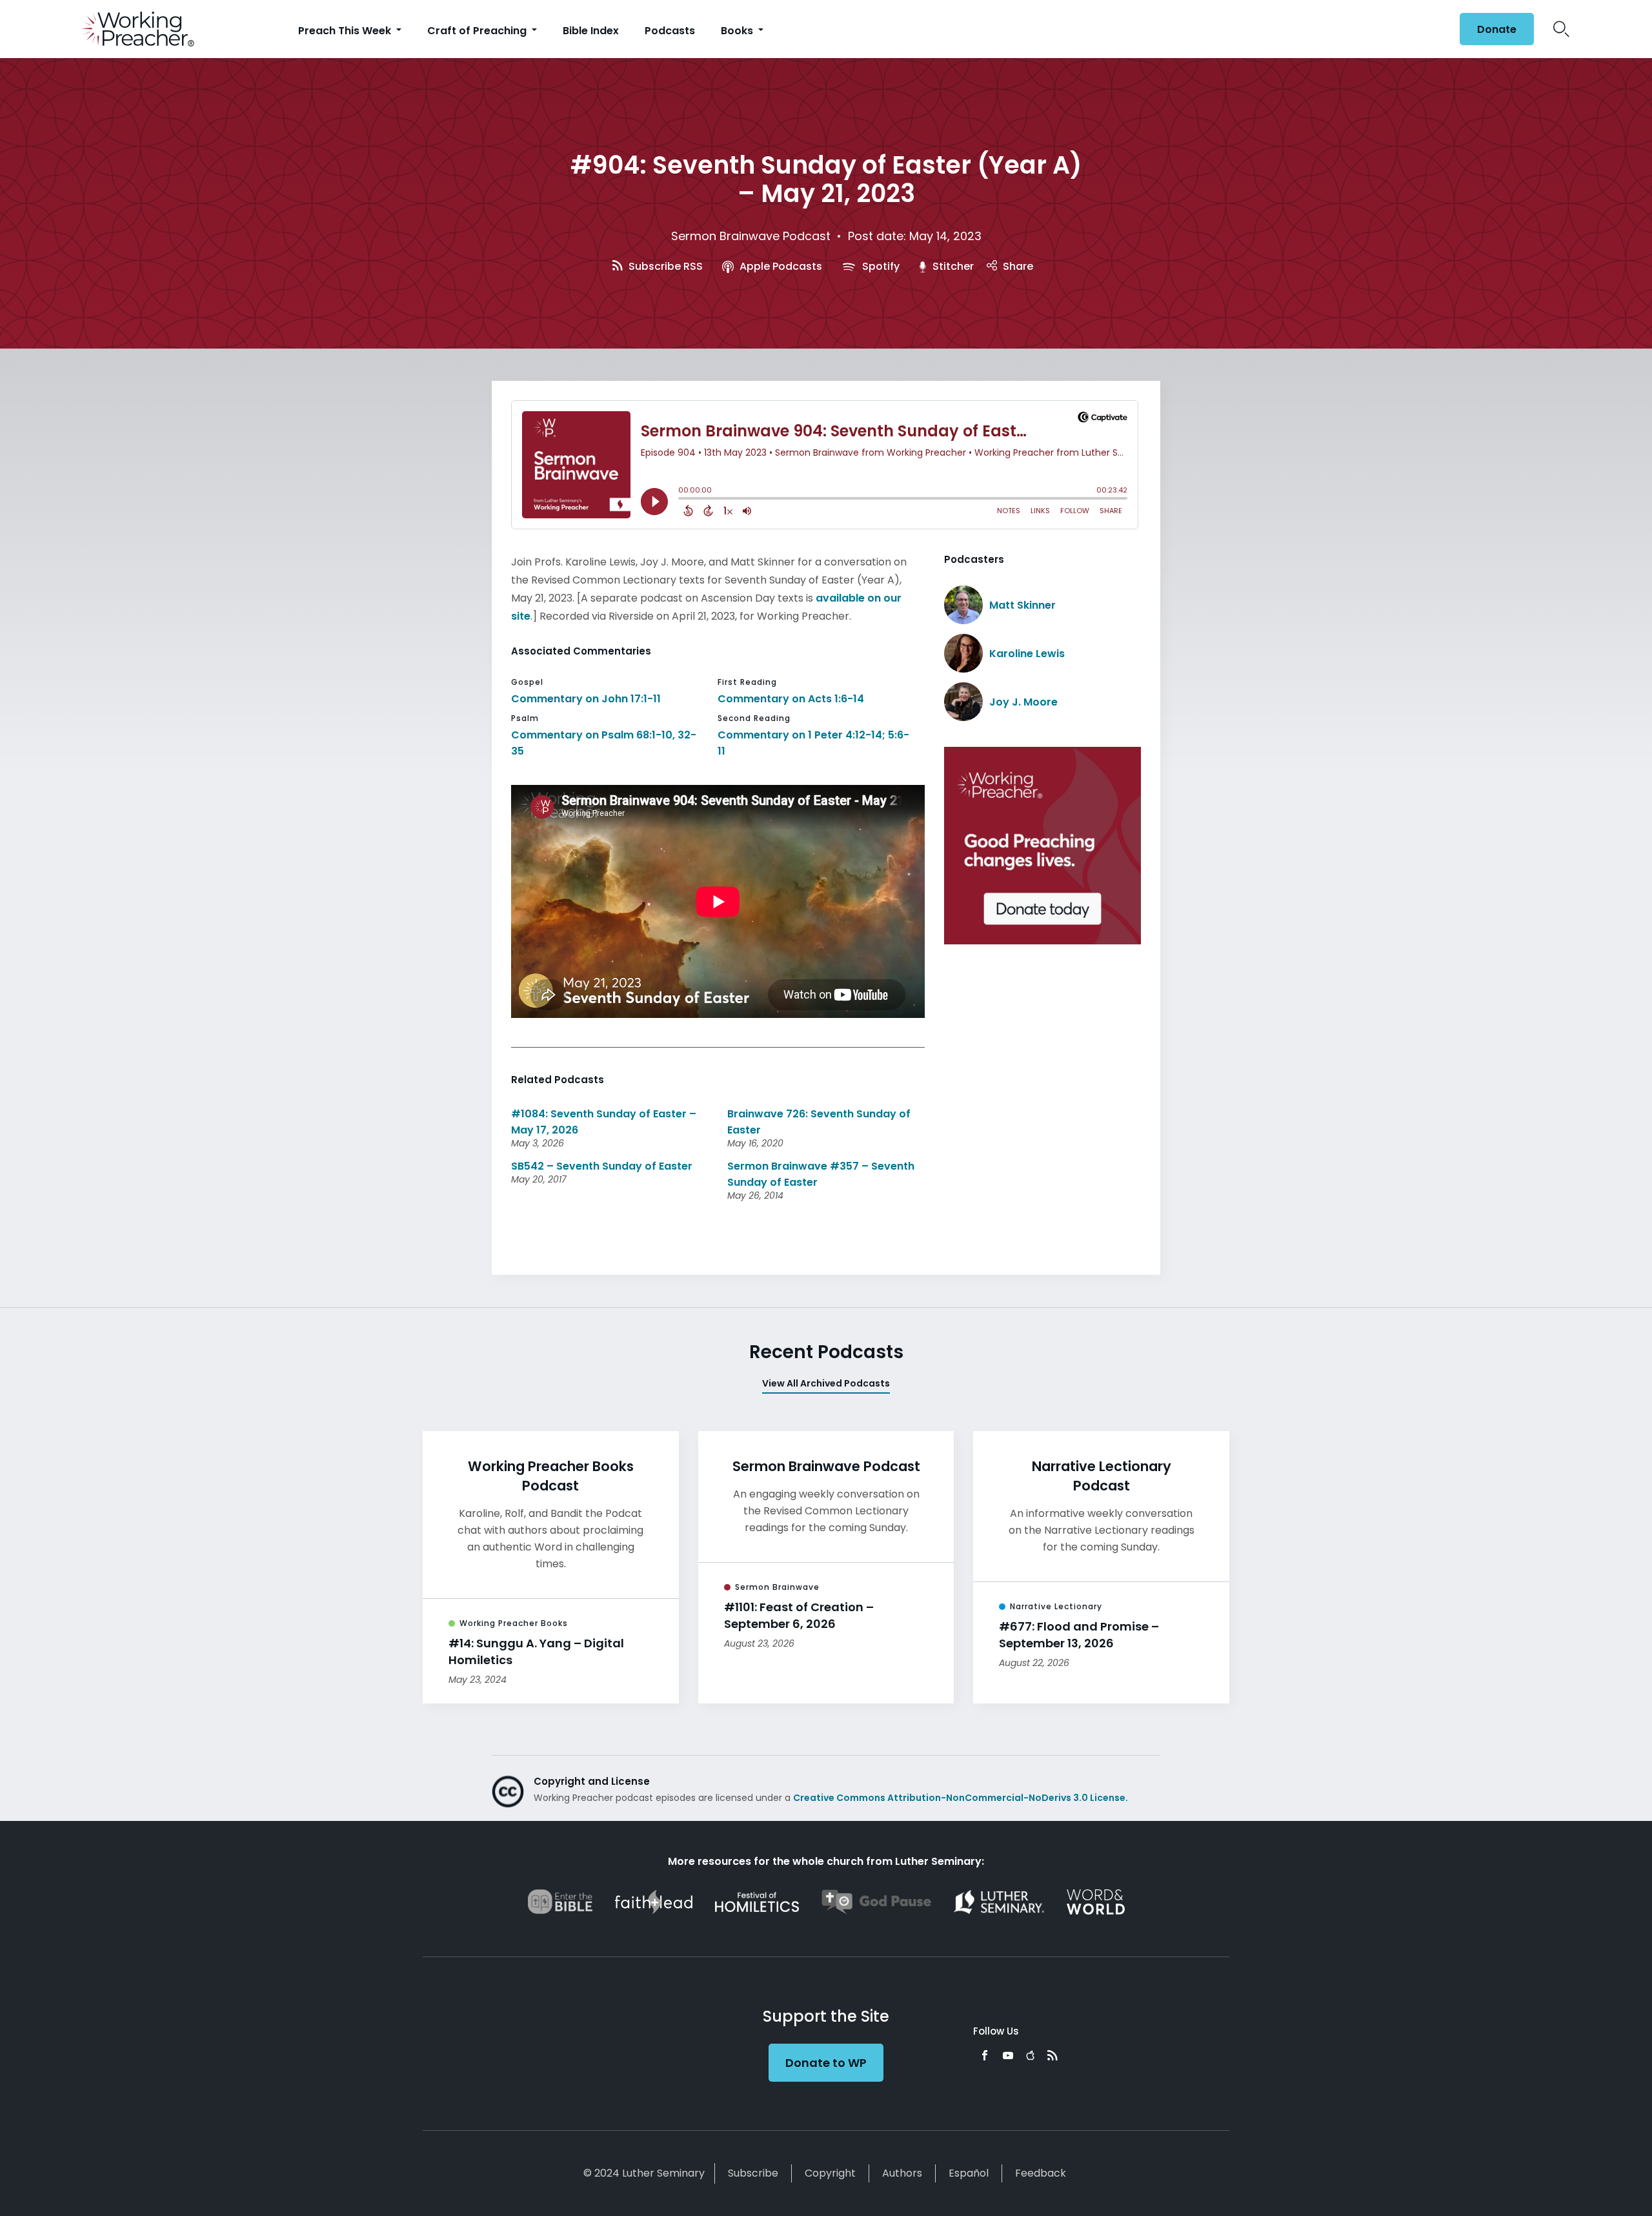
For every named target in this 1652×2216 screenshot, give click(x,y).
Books (738, 31)
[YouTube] (1008, 2055)
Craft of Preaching (478, 31)
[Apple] (1030, 2055)
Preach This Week (346, 31)
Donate (1497, 29)
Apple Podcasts (780, 266)
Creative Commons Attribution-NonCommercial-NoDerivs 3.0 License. (961, 1798)
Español (969, 2173)
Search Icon (1561, 29)
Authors (902, 2173)
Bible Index (591, 31)
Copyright (830, 2173)
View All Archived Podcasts (826, 1383)
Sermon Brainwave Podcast (751, 236)
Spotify (880, 266)
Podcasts (670, 31)
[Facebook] (985, 2055)
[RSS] (1053, 2055)
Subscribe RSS (664, 266)
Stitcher (952, 266)
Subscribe (753, 2173)
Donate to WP (826, 2063)
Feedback (1041, 2173)
